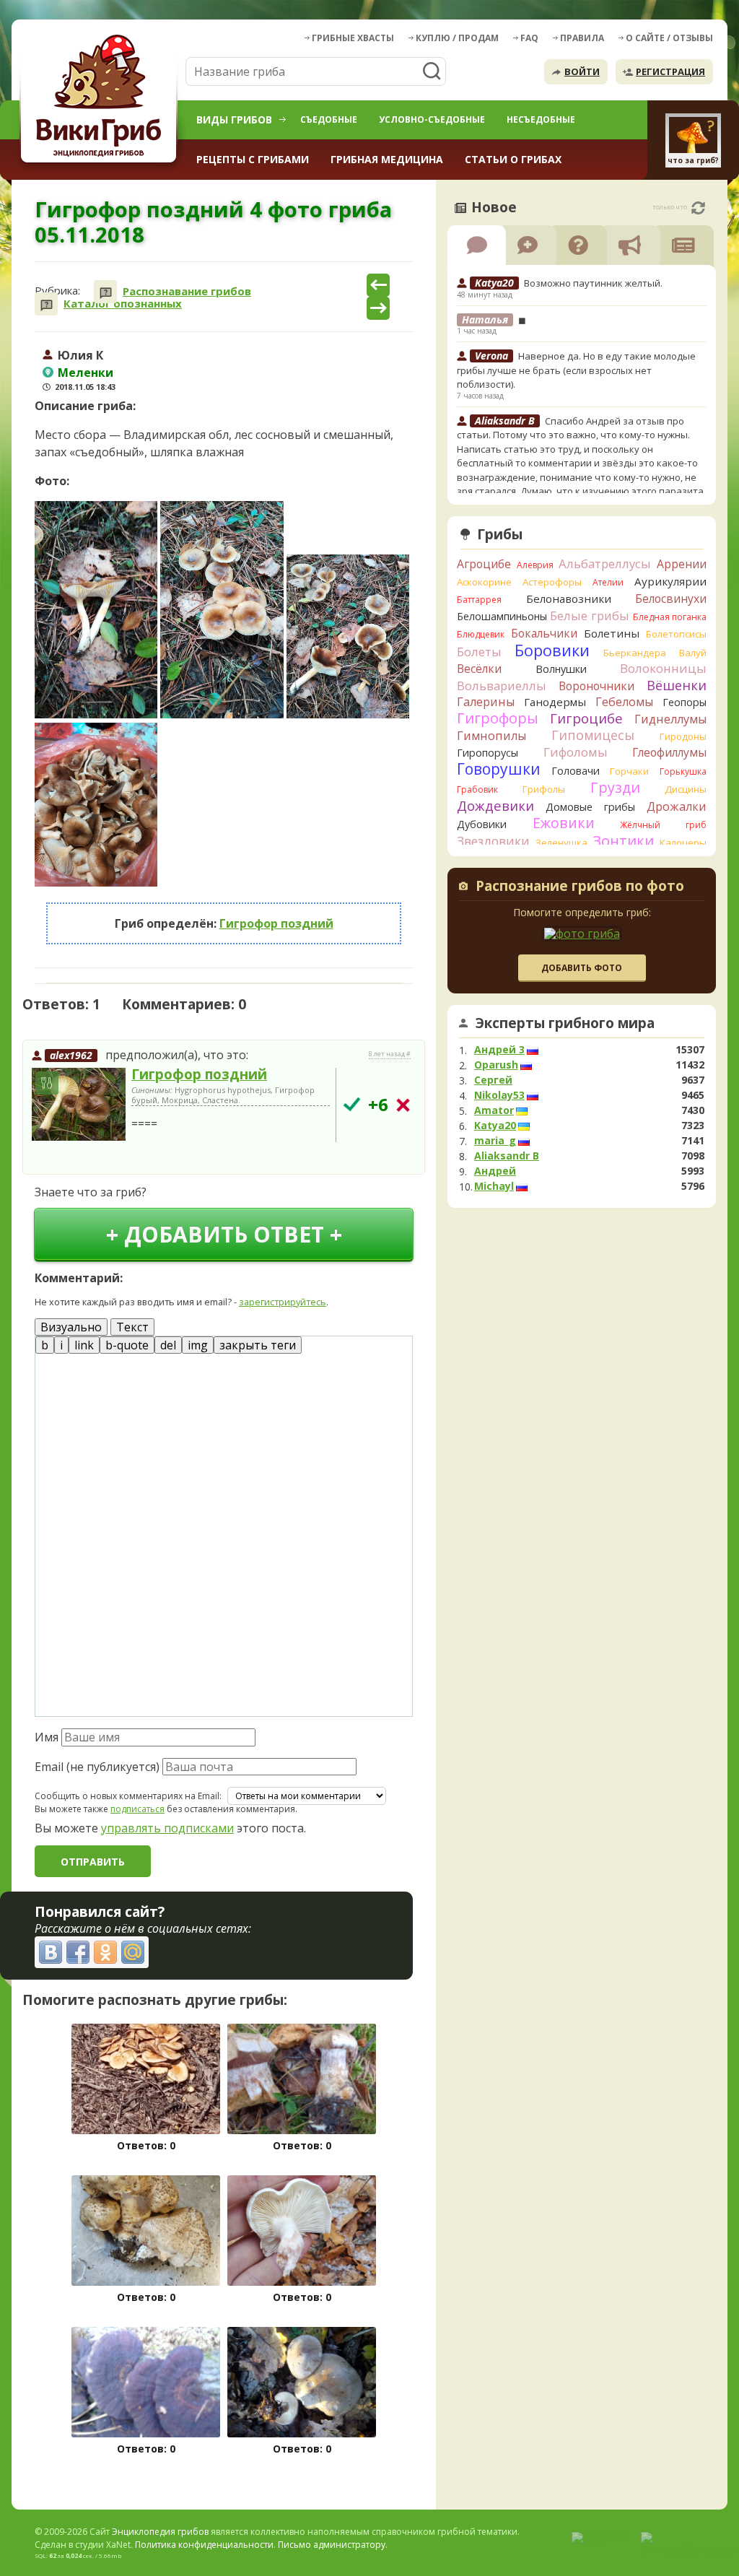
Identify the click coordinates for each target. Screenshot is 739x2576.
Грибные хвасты (353, 38)
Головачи (576, 771)
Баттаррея (479, 600)
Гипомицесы (593, 735)
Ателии (608, 582)
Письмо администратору (332, 2545)
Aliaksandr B (507, 1156)
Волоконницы (663, 668)
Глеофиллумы (669, 752)
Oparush (496, 1065)
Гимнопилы (491, 736)
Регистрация (670, 71)
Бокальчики (544, 633)
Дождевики (495, 805)
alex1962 (71, 1055)
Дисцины (686, 789)
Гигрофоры (498, 718)
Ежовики (564, 823)
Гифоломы (576, 752)
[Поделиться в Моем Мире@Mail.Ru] (133, 1952)
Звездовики (493, 841)
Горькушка (683, 771)
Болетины (612, 633)
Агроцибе (484, 564)
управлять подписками (167, 1828)
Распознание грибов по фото (580, 887)
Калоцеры (683, 843)
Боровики (552, 650)
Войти (582, 71)
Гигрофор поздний (276, 923)
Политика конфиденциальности (204, 2545)
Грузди (615, 787)
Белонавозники (569, 599)
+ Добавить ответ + (224, 1234)
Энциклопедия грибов (160, 2532)
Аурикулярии (670, 581)
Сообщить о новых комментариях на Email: (128, 1796)
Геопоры (685, 702)
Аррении (682, 564)
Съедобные (329, 119)
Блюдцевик (481, 634)
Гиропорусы (487, 753)
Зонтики (623, 841)
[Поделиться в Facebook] (78, 1952)
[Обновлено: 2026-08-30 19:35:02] (698, 208)
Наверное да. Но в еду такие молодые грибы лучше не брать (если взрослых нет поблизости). (576, 370)
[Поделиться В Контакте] (51, 1952)
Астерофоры (552, 582)
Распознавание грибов (187, 291)
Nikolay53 (499, 1095)
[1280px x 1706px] (348, 636)
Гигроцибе (586, 718)
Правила (582, 38)
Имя (47, 1737)
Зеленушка (561, 843)
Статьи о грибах (513, 159)
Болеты (479, 652)
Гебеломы (624, 702)
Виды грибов (234, 119)
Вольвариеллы (502, 686)
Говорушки (499, 769)
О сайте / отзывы (669, 38)
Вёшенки (677, 685)
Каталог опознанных (123, 304)
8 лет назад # (390, 1054)
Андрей (495, 1171)
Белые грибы (590, 615)
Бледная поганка (670, 617)
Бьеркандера (635, 653)
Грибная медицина (387, 159)
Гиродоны (683, 736)
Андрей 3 (499, 1050)
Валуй (693, 653)
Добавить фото (582, 968)
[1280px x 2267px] (96, 610)
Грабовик (477, 789)
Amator (494, 1110)
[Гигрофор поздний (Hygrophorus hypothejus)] (79, 1105)
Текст (132, 1327)
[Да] (352, 1104)
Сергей (493, 1080)
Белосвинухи (671, 599)
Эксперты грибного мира (565, 1023)
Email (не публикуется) (97, 1767)
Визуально (71, 1327)
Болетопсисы (676, 634)
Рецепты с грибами (253, 159)
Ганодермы (555, 702)
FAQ (529, 38)
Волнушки (561, 669)
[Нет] (403, 1105)
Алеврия (535, 565)
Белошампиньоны (502, 616)
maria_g (495, 1141)
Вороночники (596, 686)
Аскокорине (484, 582)
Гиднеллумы (670, 719)
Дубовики (482, 824)
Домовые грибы (590, 807)
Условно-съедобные (432, 119)
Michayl (494, 1186)
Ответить (63, 1156)
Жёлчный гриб (663, 825)
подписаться (137, 1809)
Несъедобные (541, 119)
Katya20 (495, 1126)
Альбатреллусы (605, 563)
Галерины (486, 702)
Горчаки (629, 771)
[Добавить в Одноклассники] (105, 1952)
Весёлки (479, 669)
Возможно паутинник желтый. (593, 283)
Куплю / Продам (457, 38)
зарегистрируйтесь (283, 1302)
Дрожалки (677, 806)
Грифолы (544, 789)
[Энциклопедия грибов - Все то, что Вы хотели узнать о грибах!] (101, 99)
